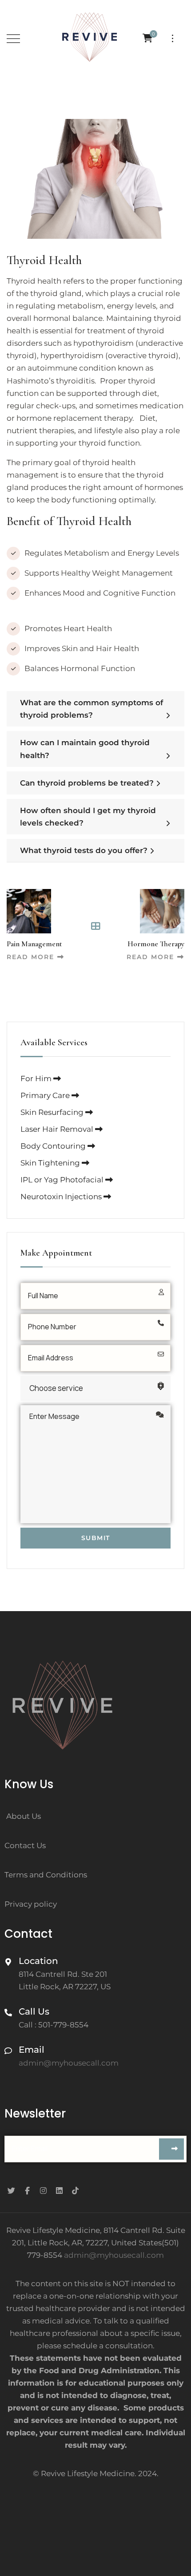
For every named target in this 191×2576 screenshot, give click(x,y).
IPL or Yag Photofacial (63, 1180)
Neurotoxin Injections (62, 1197)
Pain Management (34, 944)
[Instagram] (43, 2190)
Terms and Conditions (46, 1875)
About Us (24, 1816)
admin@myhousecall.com (114, 2255)
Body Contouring (54, 1146)
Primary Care (46, 1095)
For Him (37, 1079)
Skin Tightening (51, 1163)
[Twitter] (11, 2190)
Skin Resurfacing (53, 1112)
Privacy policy (31, 1904)
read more (30, 957)
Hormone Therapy (156, 944)
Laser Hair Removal (58, 1129)
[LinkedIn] (59, 2190)
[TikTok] (75, 2190)
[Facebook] (27, 2190)
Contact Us (25, 1845)
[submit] (171, 2149)
